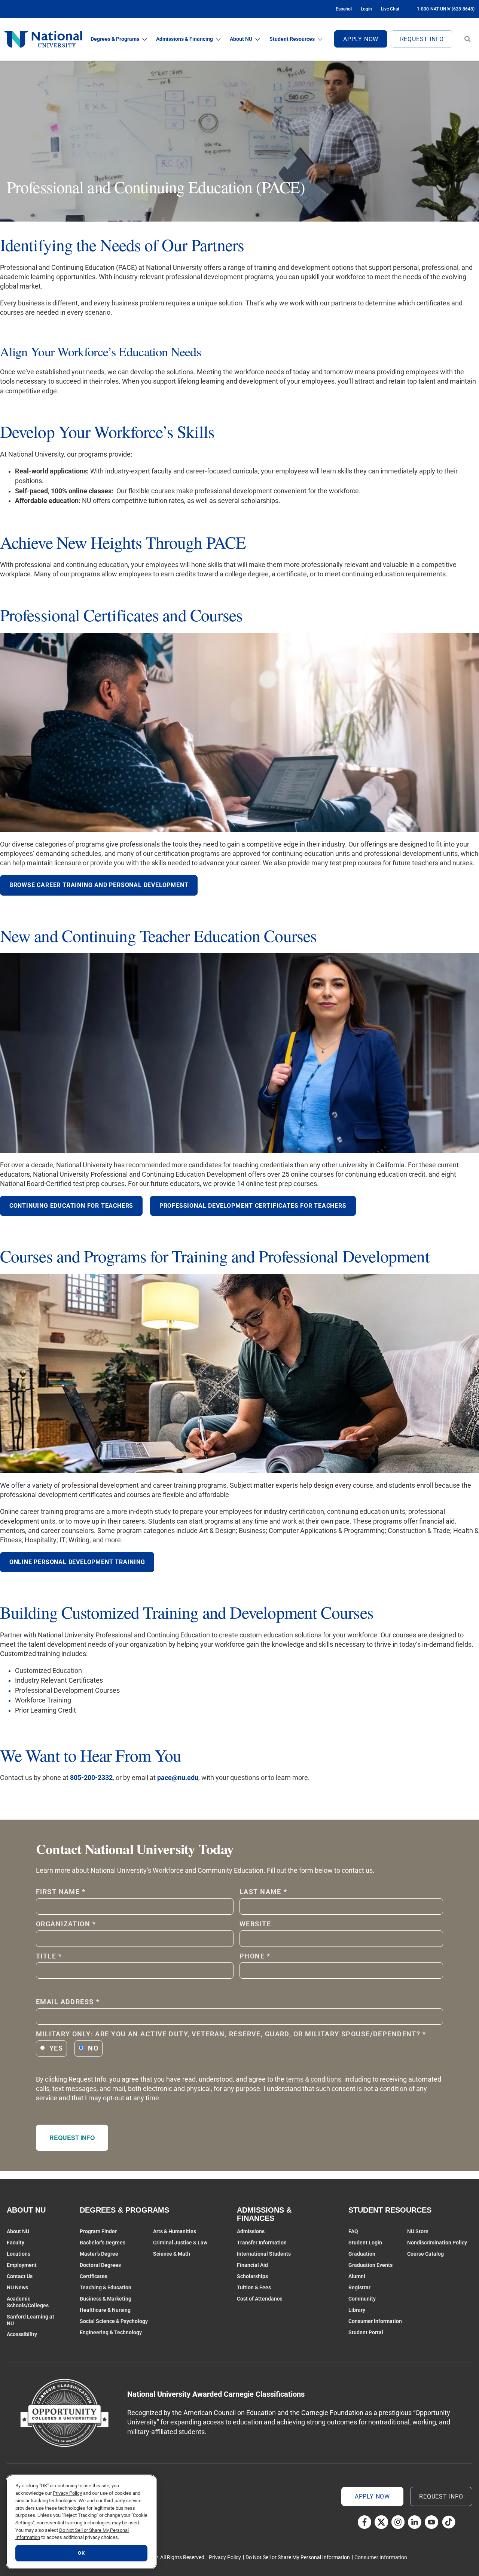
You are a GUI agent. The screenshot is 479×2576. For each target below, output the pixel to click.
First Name (61, 1892)
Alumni (357, 2276)
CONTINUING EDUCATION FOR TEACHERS (71, 1206)
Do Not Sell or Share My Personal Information (298, 2557)
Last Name (263, 1892)
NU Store (418, 2231)
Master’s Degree (99, 2254)
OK (81, 2553)
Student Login (365, 2243)
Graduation (362, 2254)
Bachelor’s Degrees (103, 2243)
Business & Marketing (106, 2299)
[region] (81, 2522)
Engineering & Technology (111, 2332)
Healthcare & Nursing (105, 2310)
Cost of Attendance (260, 2299)
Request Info (422, 39)
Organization (66, 1924)
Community (362, 2299)
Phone (255, 1956)
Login (366, 9)
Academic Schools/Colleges (28, 2302)
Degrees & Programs (115, 39)
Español (344, 9)
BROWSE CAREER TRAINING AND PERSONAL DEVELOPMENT (99, 885)
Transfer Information (262, 2243)
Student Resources (292, 39)
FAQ (353, 2231)
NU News (17, 2287)
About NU (241, 39)
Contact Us (20, 2276)
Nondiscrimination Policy (437, 2243)
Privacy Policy (225, 2557)
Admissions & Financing (184, 39)
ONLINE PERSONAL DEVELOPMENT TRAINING (77, 1562)
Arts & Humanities (175, 2231)
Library (357, 2310)
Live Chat (390, 9)
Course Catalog (425, 2254)
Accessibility (22, 2334)
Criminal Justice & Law (180, 2243)
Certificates (94, 2276)
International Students (264, 2254)
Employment (22, 2265)
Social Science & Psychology (114, 2321)
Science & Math (172, 2254)
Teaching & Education (106, 2287)
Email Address (68, 2002)
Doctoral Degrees (100, 2265)
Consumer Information (375, 2321)
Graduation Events (370, 2265)
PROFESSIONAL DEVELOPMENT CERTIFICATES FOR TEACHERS (253, 1206)
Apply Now (361, 39)
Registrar (359, 2287)
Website (255, 1924)
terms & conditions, (314, 2079)
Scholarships (252, 2276)
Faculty (16, 2243)
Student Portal (366, 2332)
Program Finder (98, 2231)
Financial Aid (252, 2265)
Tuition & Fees (254, 2287)
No (93, 2048)
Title (49, 1956)
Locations (19, 2254)
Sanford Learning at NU (30, 2320)
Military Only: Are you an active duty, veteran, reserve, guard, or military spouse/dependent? (231, 2034)
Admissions (251, 2231)
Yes (56, 2048)
